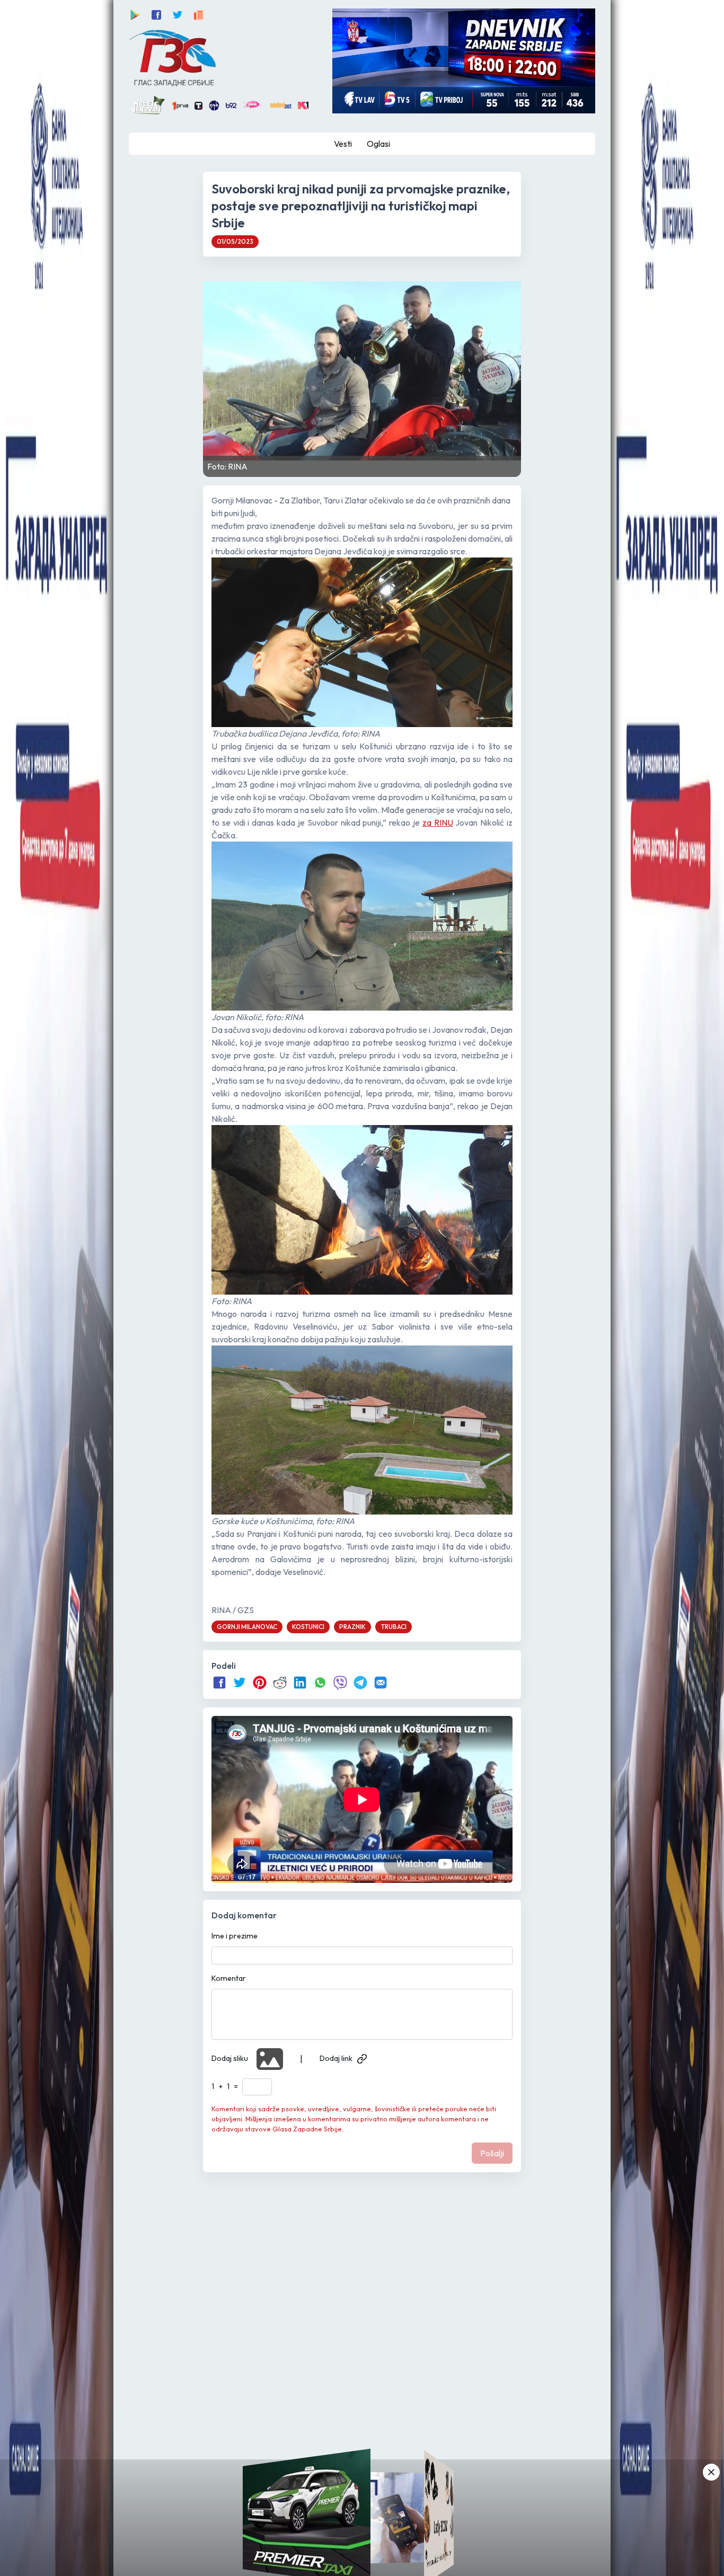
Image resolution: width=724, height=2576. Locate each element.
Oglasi (378, 144)
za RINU (438, 822)
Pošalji (492, 2153)
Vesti (343, 144)
